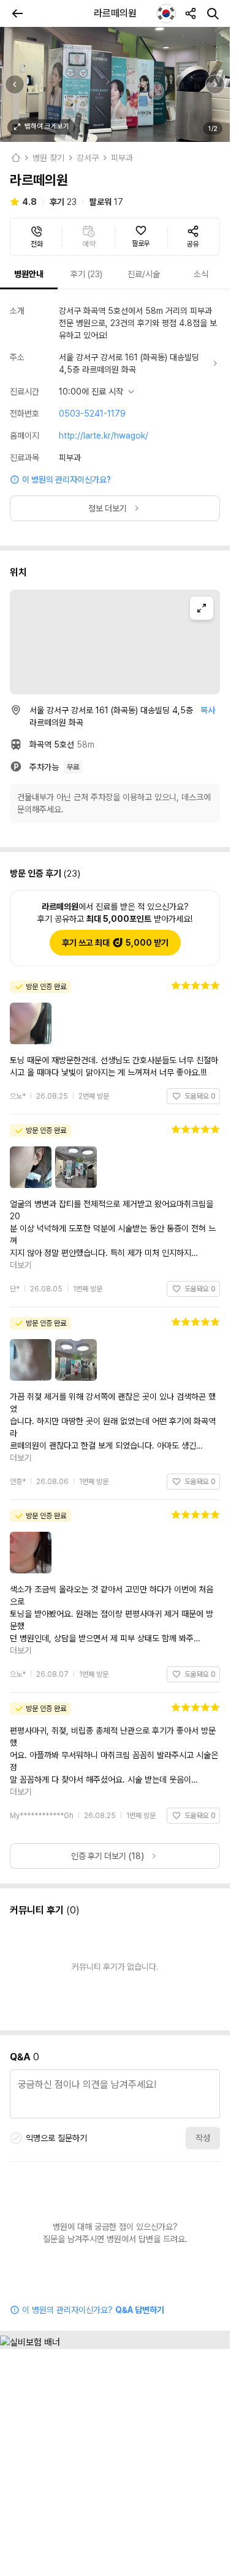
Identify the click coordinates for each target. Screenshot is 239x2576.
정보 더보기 (108, 508)
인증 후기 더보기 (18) (108, 1709)
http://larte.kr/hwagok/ (104, 436)
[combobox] (166, 13)
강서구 (88, 158)
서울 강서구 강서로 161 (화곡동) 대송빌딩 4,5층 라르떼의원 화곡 (129, 363)
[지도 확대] (202, 608)
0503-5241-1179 (92, 414)
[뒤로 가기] (17, 13)
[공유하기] (191, 13)
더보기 (204, 1228)
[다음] (215, 84)
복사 (208, 710)
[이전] (15, 84)
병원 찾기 (48, 158)
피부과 (122, 158)
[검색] (213, 13)
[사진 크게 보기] (115, 84)
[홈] (15, 158)
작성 (203, 1991)
